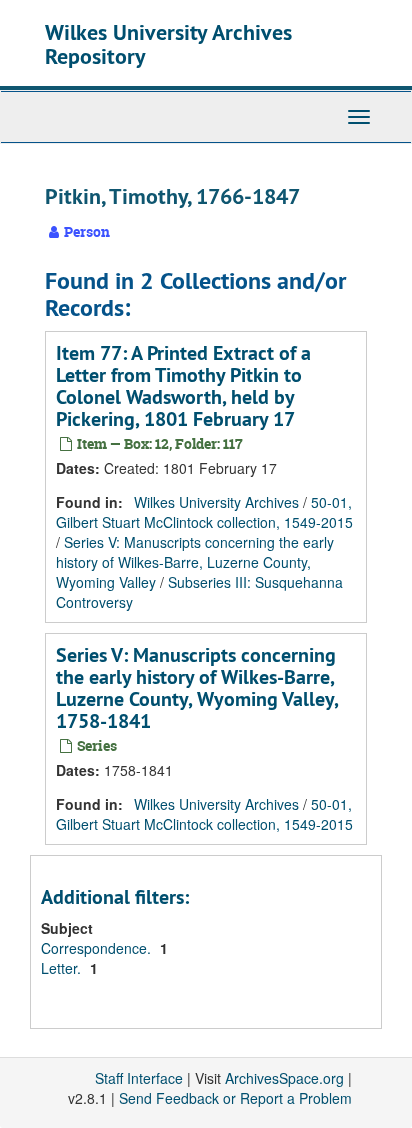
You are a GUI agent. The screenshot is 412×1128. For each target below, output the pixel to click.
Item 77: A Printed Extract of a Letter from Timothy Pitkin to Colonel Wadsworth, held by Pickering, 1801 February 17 (183, 386)
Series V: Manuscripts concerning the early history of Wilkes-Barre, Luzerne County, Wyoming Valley (195, 562)
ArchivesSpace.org (284, 1078)
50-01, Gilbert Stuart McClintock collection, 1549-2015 (204, 512)
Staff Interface (139, 1078)
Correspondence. (98, 948)
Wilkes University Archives (216, 502)
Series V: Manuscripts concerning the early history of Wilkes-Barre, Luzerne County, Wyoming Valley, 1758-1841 (197, 688)
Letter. (63, 968)
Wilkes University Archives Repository (168, 44)
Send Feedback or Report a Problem (235, 1098)
